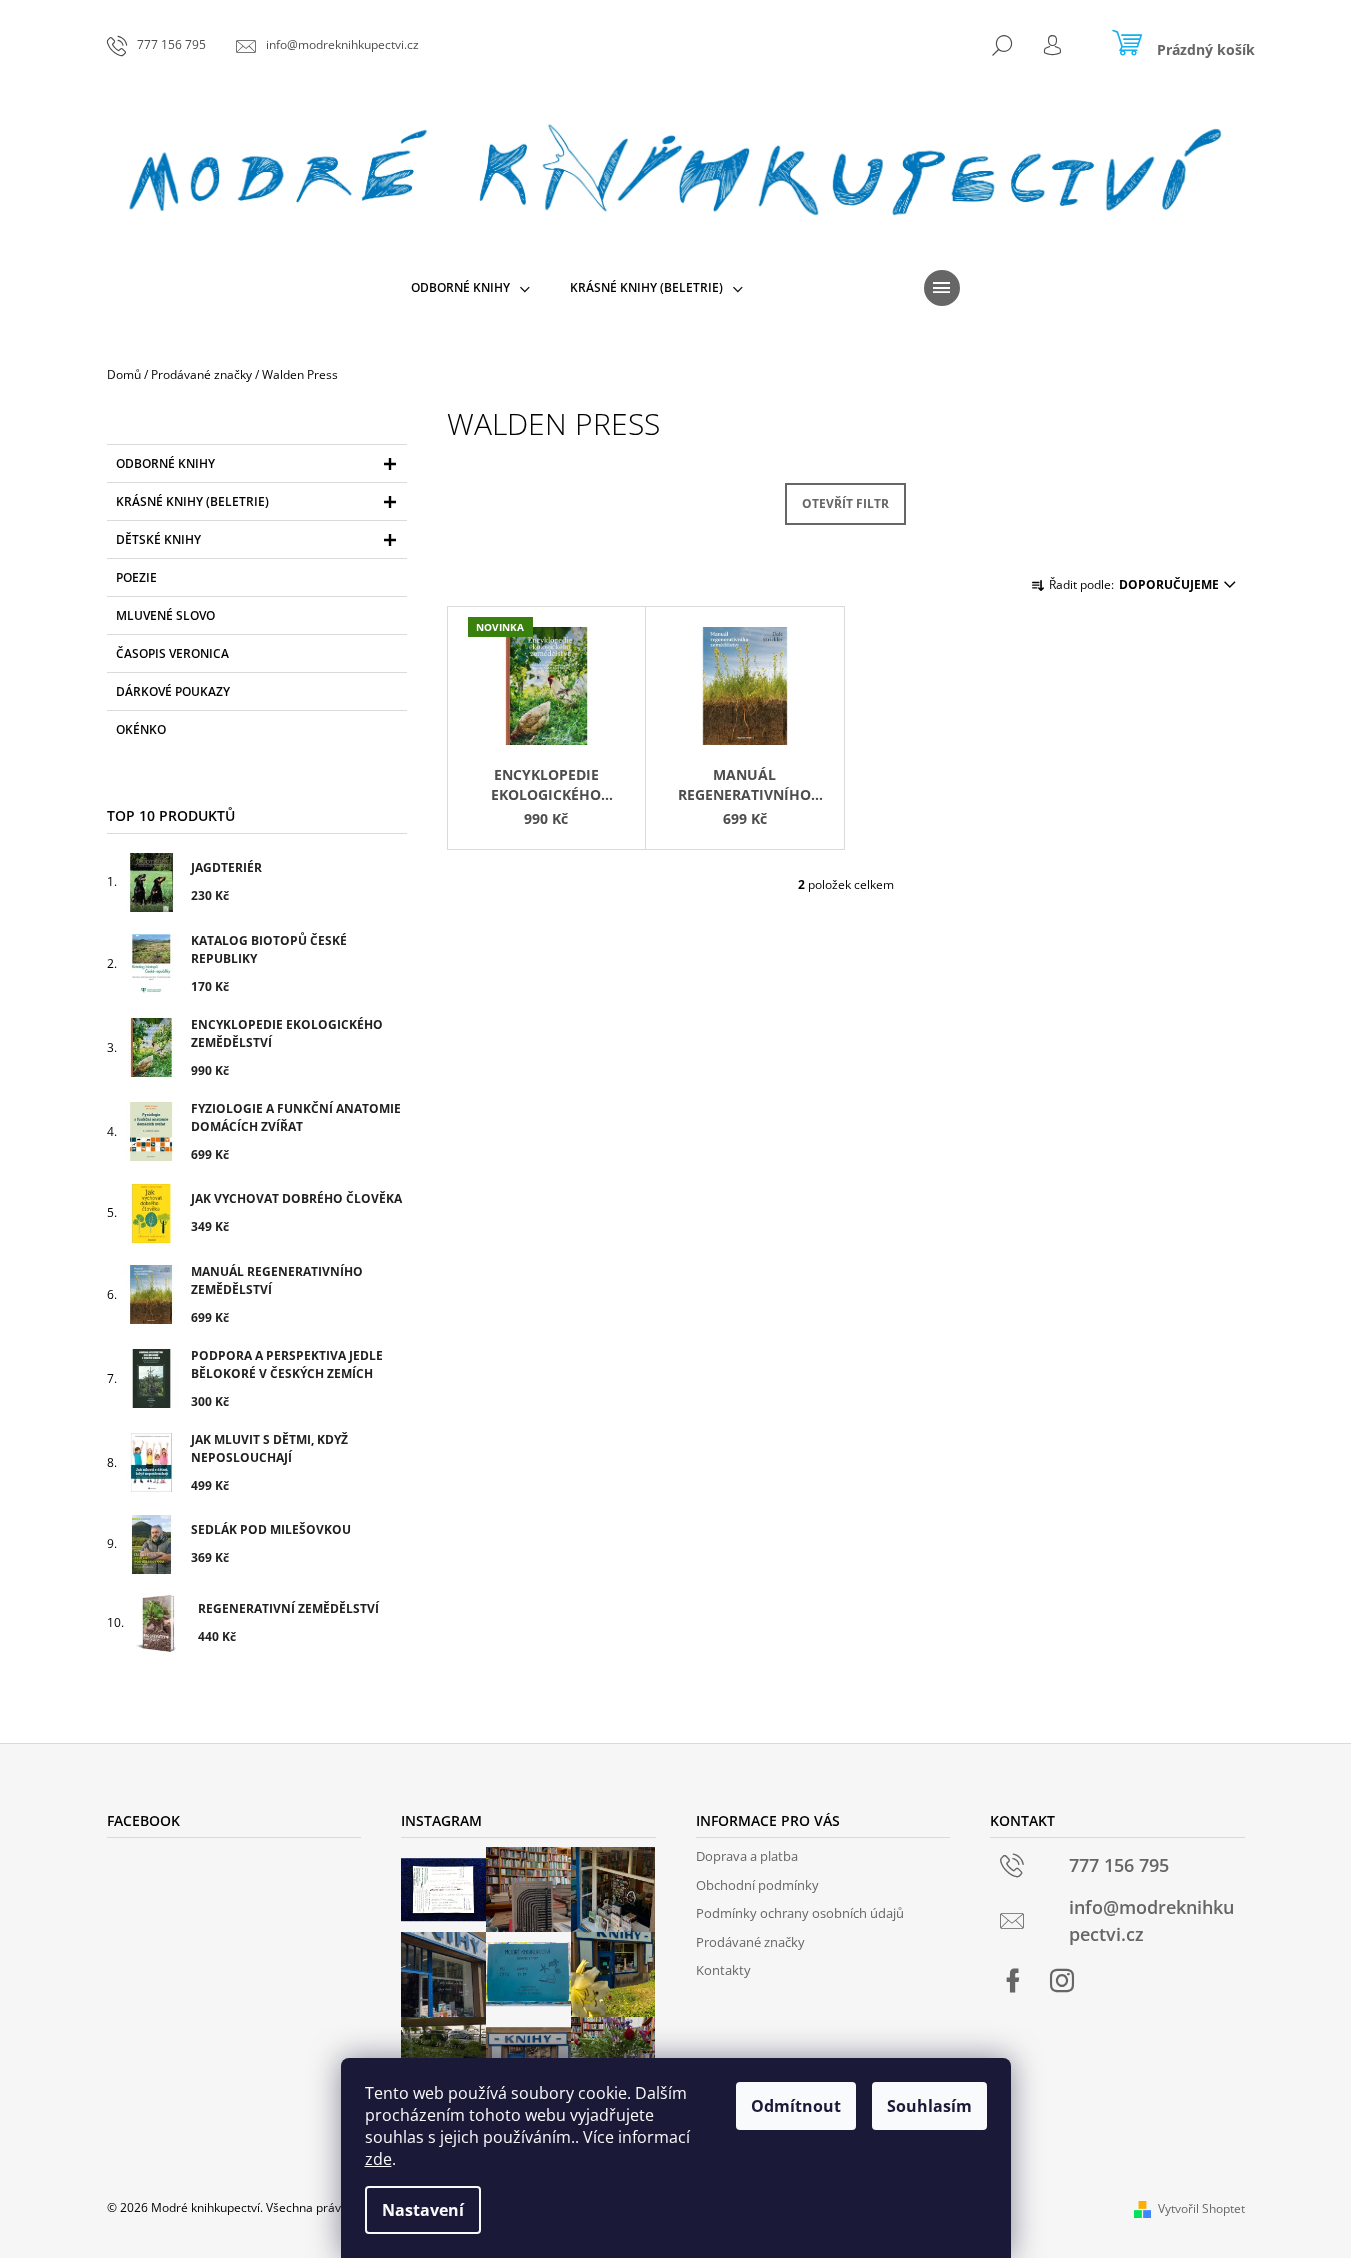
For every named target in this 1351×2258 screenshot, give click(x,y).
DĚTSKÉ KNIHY (158, 539)
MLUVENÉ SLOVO (165, 615)
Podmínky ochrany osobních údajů (800, 1913)
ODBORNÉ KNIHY (165, 463)
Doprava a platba (747, 1856)
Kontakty (723, 1970)
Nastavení (423, 2210)
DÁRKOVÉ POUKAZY (173, 691)
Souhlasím (929, 2106)
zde (378, 2159)
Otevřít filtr (845, 503)
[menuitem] (470, 288)
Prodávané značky (750, 1942)
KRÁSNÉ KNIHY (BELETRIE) (192, 501)
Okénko (141, 729)
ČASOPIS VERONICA (172, 653)
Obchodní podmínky (757, 1885)
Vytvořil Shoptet (1201, 2208)
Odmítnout (796, 2106)
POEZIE (136, 577)
